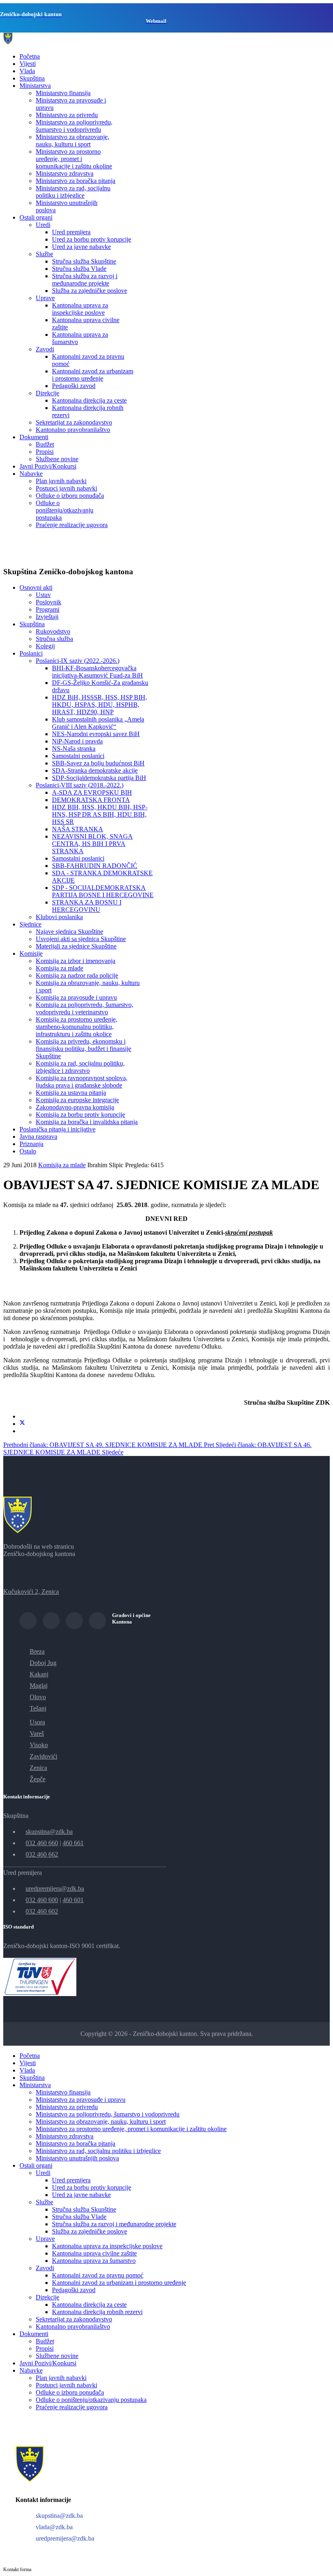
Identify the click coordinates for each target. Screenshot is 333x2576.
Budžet (45, 444)
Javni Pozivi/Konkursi (48, 466)
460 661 (73, 1843)
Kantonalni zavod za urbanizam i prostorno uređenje (93, 375)
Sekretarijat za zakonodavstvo (74, 422)
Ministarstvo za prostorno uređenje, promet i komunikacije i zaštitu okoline (74, 159)
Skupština (32, 78)
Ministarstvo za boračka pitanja (76, 181)
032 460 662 (42, 1854)
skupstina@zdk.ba (49, 1832)
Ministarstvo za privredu (67, 115)
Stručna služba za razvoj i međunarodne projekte (85, 280)
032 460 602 (42, 1911)
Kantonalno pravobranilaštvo (73, 430)
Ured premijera (71, 232)
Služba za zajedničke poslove (90, 291)
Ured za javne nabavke (81, 247)
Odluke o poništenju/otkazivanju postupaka (65, 510)
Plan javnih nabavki (61, 481)
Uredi (43, 225)
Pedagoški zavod (74, 386)
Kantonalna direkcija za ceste (89, 400)
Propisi (45, 452)
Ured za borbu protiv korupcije (92, 239)
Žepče (38, 1779)
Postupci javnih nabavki (66, 488)
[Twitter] (22, 1424)
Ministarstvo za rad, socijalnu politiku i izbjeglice (73, 192)
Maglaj (39, 1686)
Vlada (27, 71)
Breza (37, 1651)
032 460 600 (42, 1900)
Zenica (38, 1768)
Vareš (37, 1734)
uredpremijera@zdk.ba (55, 1888)
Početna (30, 56)
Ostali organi (36, 217)
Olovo (38, 1697)
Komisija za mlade (62, 1165)
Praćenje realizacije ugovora (72, 525)
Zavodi (45, 349)
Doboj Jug (43, 1663)
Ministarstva (35, 86)
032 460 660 (42, 1843)
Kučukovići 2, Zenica (31, 1592)
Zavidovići (43, 1756)
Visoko (39, 1745)
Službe (44, 254)
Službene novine (57, 459)
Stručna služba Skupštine (84, 261)
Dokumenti (34, 437)
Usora (37, 1722)
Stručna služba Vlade (79, 269)
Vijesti (28, 64)
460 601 (73, 1900)
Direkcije (48, 393)
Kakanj (39, 1674)
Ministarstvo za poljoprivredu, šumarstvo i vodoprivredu (74, 126)
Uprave (45, 298)
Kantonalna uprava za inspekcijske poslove (80, 309)
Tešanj (38, 1708)
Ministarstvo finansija (63, 93)
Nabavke (31, 474)
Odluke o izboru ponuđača (70, 496)
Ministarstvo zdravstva (65, 173)
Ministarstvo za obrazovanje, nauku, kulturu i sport (72, 141)
